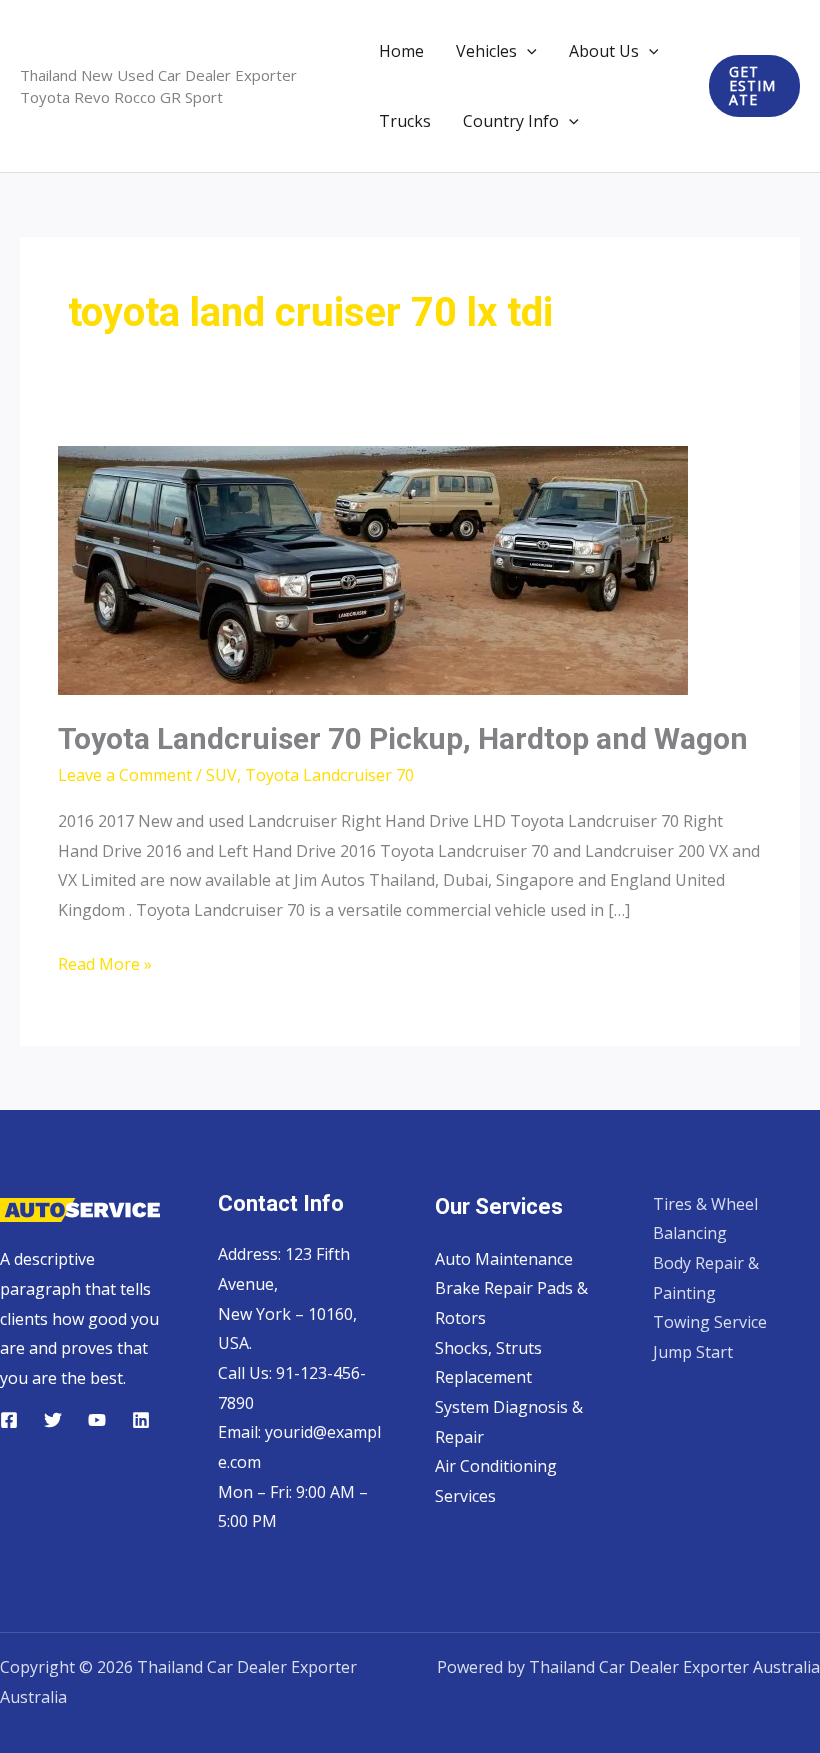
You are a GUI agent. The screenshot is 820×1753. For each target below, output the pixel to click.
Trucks (405, 121)
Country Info (511, 121)
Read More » (105, 966)
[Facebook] (9, 1420)
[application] (527, 51)
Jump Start (693, 1352)
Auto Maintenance (504, 1259)
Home (401, 51)
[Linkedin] (141, 1420)
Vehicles (486, 51)
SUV (221, 775)
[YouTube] (97, 1420)
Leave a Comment (125, 775)
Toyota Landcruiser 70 (329, 775)
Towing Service (710, 1322)
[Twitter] (53, 1420)
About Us (604, 51)
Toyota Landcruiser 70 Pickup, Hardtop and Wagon (403, 738)
